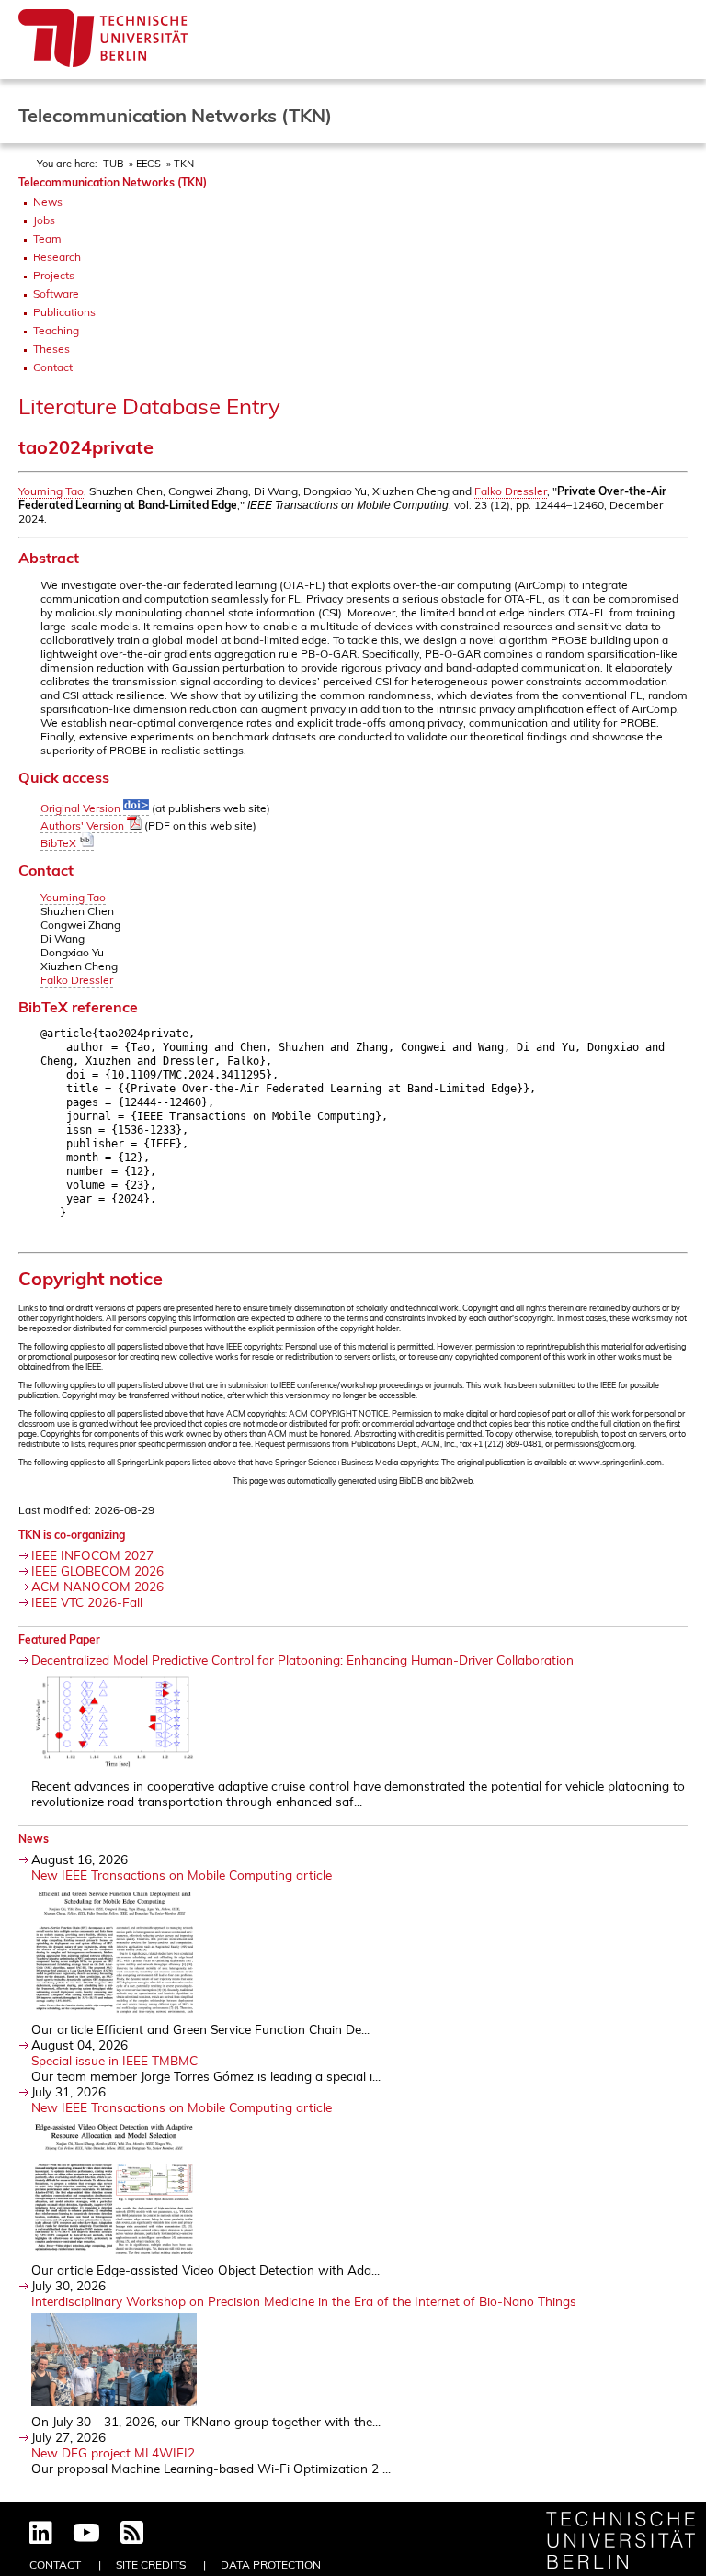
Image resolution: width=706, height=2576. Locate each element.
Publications (64, 312)
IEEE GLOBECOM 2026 (97, 1570)
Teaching (56, 330)
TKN (184, 164)
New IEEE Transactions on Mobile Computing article (182, 1875)
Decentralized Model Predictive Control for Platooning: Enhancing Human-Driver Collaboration (302, 1660)
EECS (148, 164)
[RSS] (132, 2534)
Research (57, 257)
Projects (54, 275)
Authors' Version (84, 825)
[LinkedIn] (41, 2534)
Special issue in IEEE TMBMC (114, 2060)
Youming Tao (51, 491)
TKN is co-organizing (72, 1535)
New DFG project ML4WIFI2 (113, 2452)
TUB (113, 164)
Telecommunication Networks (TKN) (113, 182)
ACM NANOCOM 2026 (97, 1586)
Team (47, 238)
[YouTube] (86, 2534)
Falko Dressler (511, 491)
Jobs (44, 220)
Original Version (82, 808)
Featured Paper (59, 1639)
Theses (51, 349)
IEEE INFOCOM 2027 (92, 1555)
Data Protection (271, 2565)
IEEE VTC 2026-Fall (87, 1602)
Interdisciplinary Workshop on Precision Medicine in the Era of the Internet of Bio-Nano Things (304, 2301)
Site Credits (151, 2565)
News (48, 202)
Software (56, 294)
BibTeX (60, 843)
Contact (53, 367)
